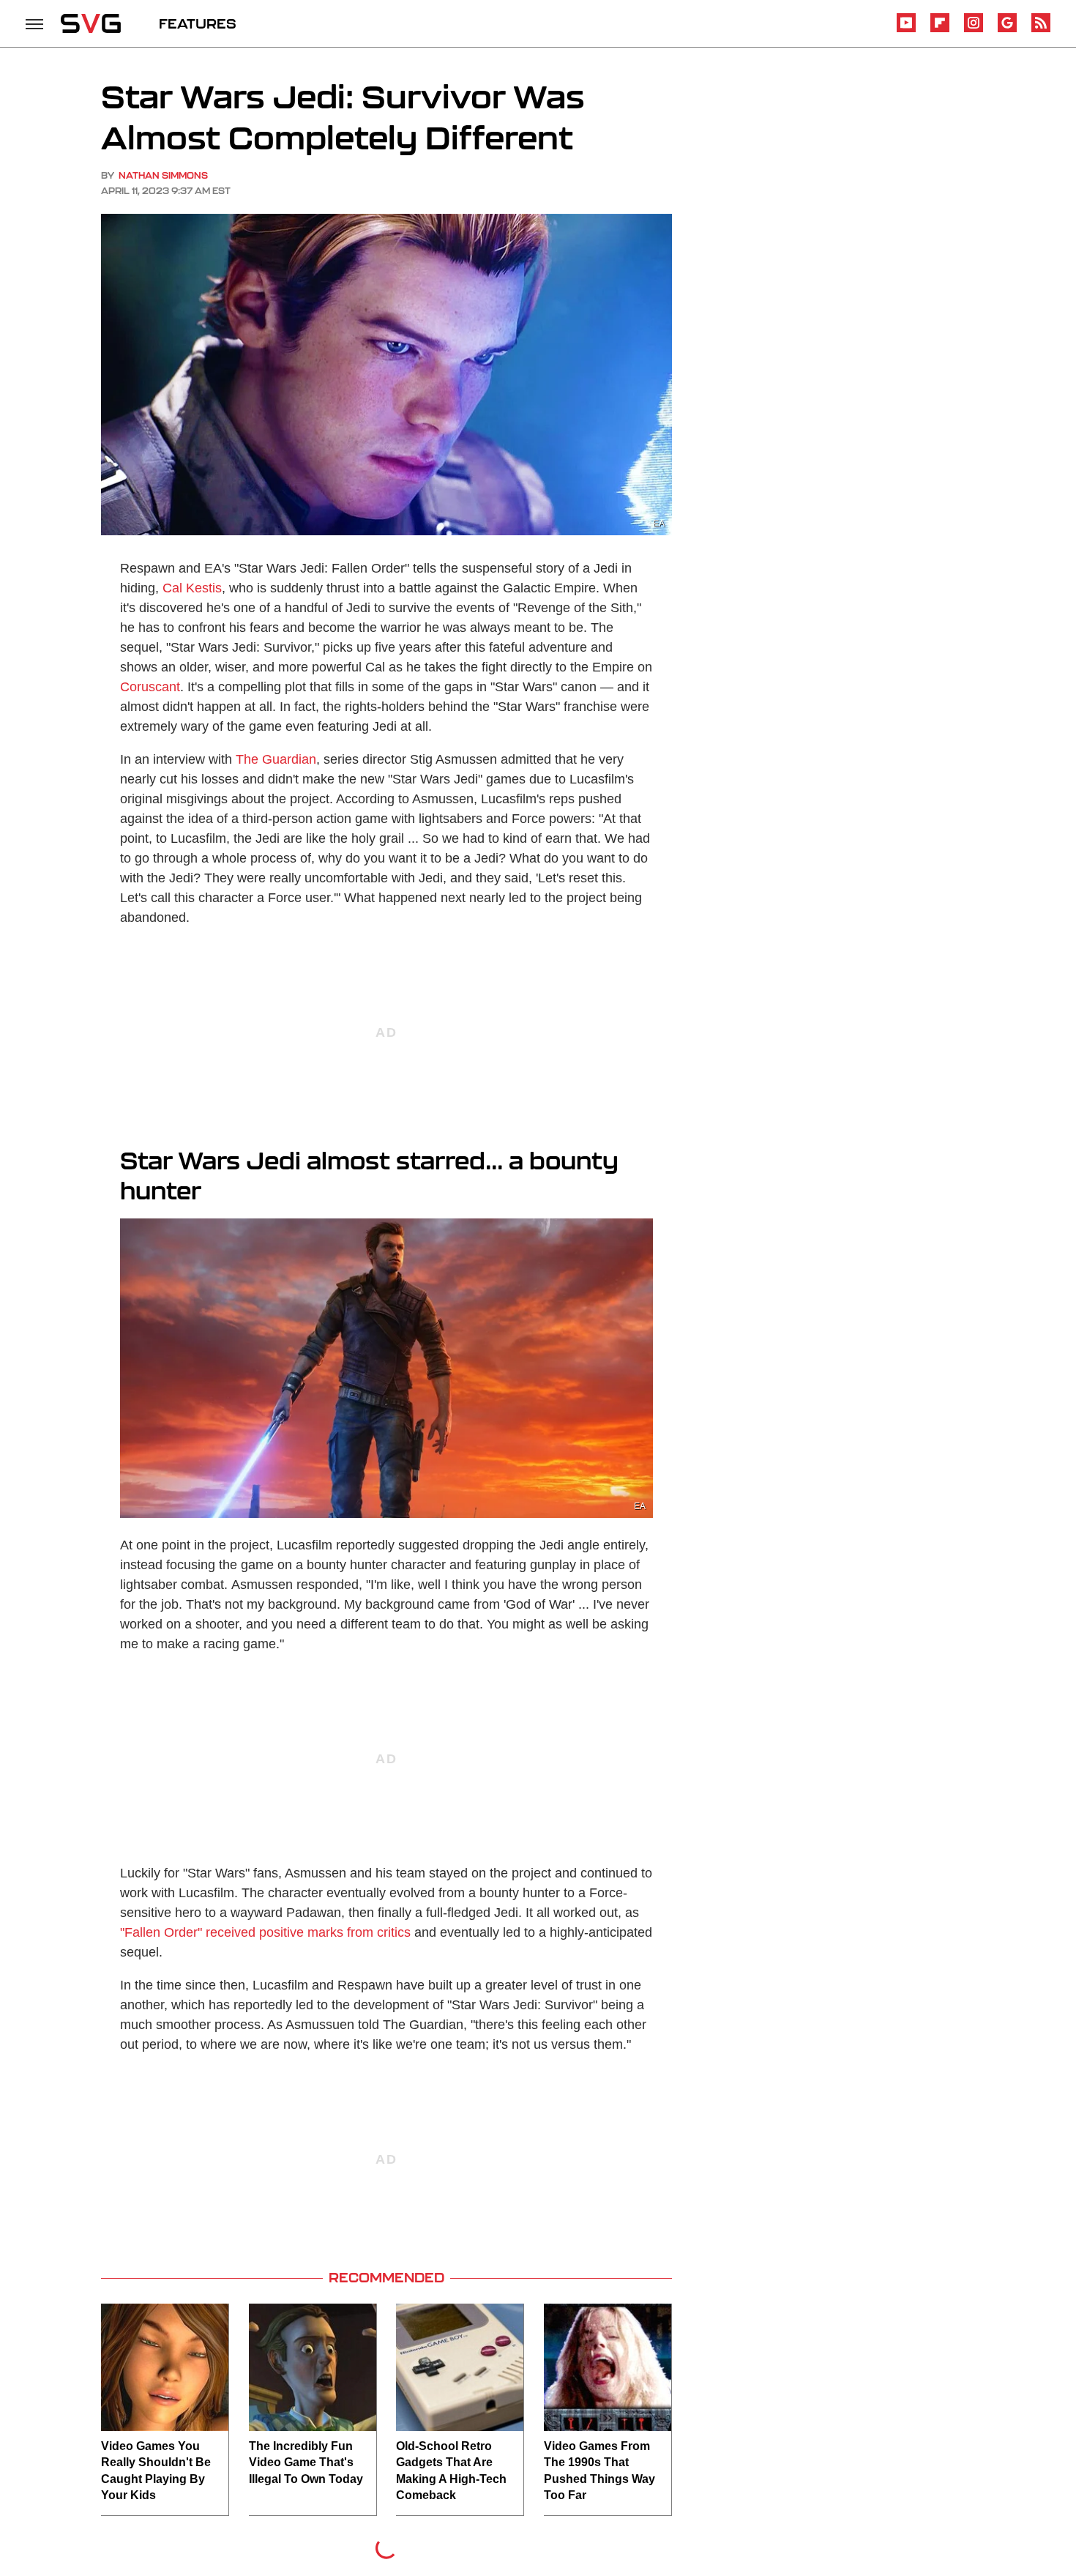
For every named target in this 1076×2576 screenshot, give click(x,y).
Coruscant (150, 687)
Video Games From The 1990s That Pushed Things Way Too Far (599, 2471)
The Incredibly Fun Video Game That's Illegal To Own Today (306, 2463)
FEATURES (198, 23)
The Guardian (276, 759)
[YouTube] (906, 30)
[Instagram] (974, 30)
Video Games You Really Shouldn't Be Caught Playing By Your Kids (156, 2471)
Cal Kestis (192, 588)
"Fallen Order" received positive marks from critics (265, 1932)
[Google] (1007, 30)
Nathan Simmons (163, 175)
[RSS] (1041, 30)
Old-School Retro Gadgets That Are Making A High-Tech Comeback (451, 2471)
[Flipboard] (940, 30)
